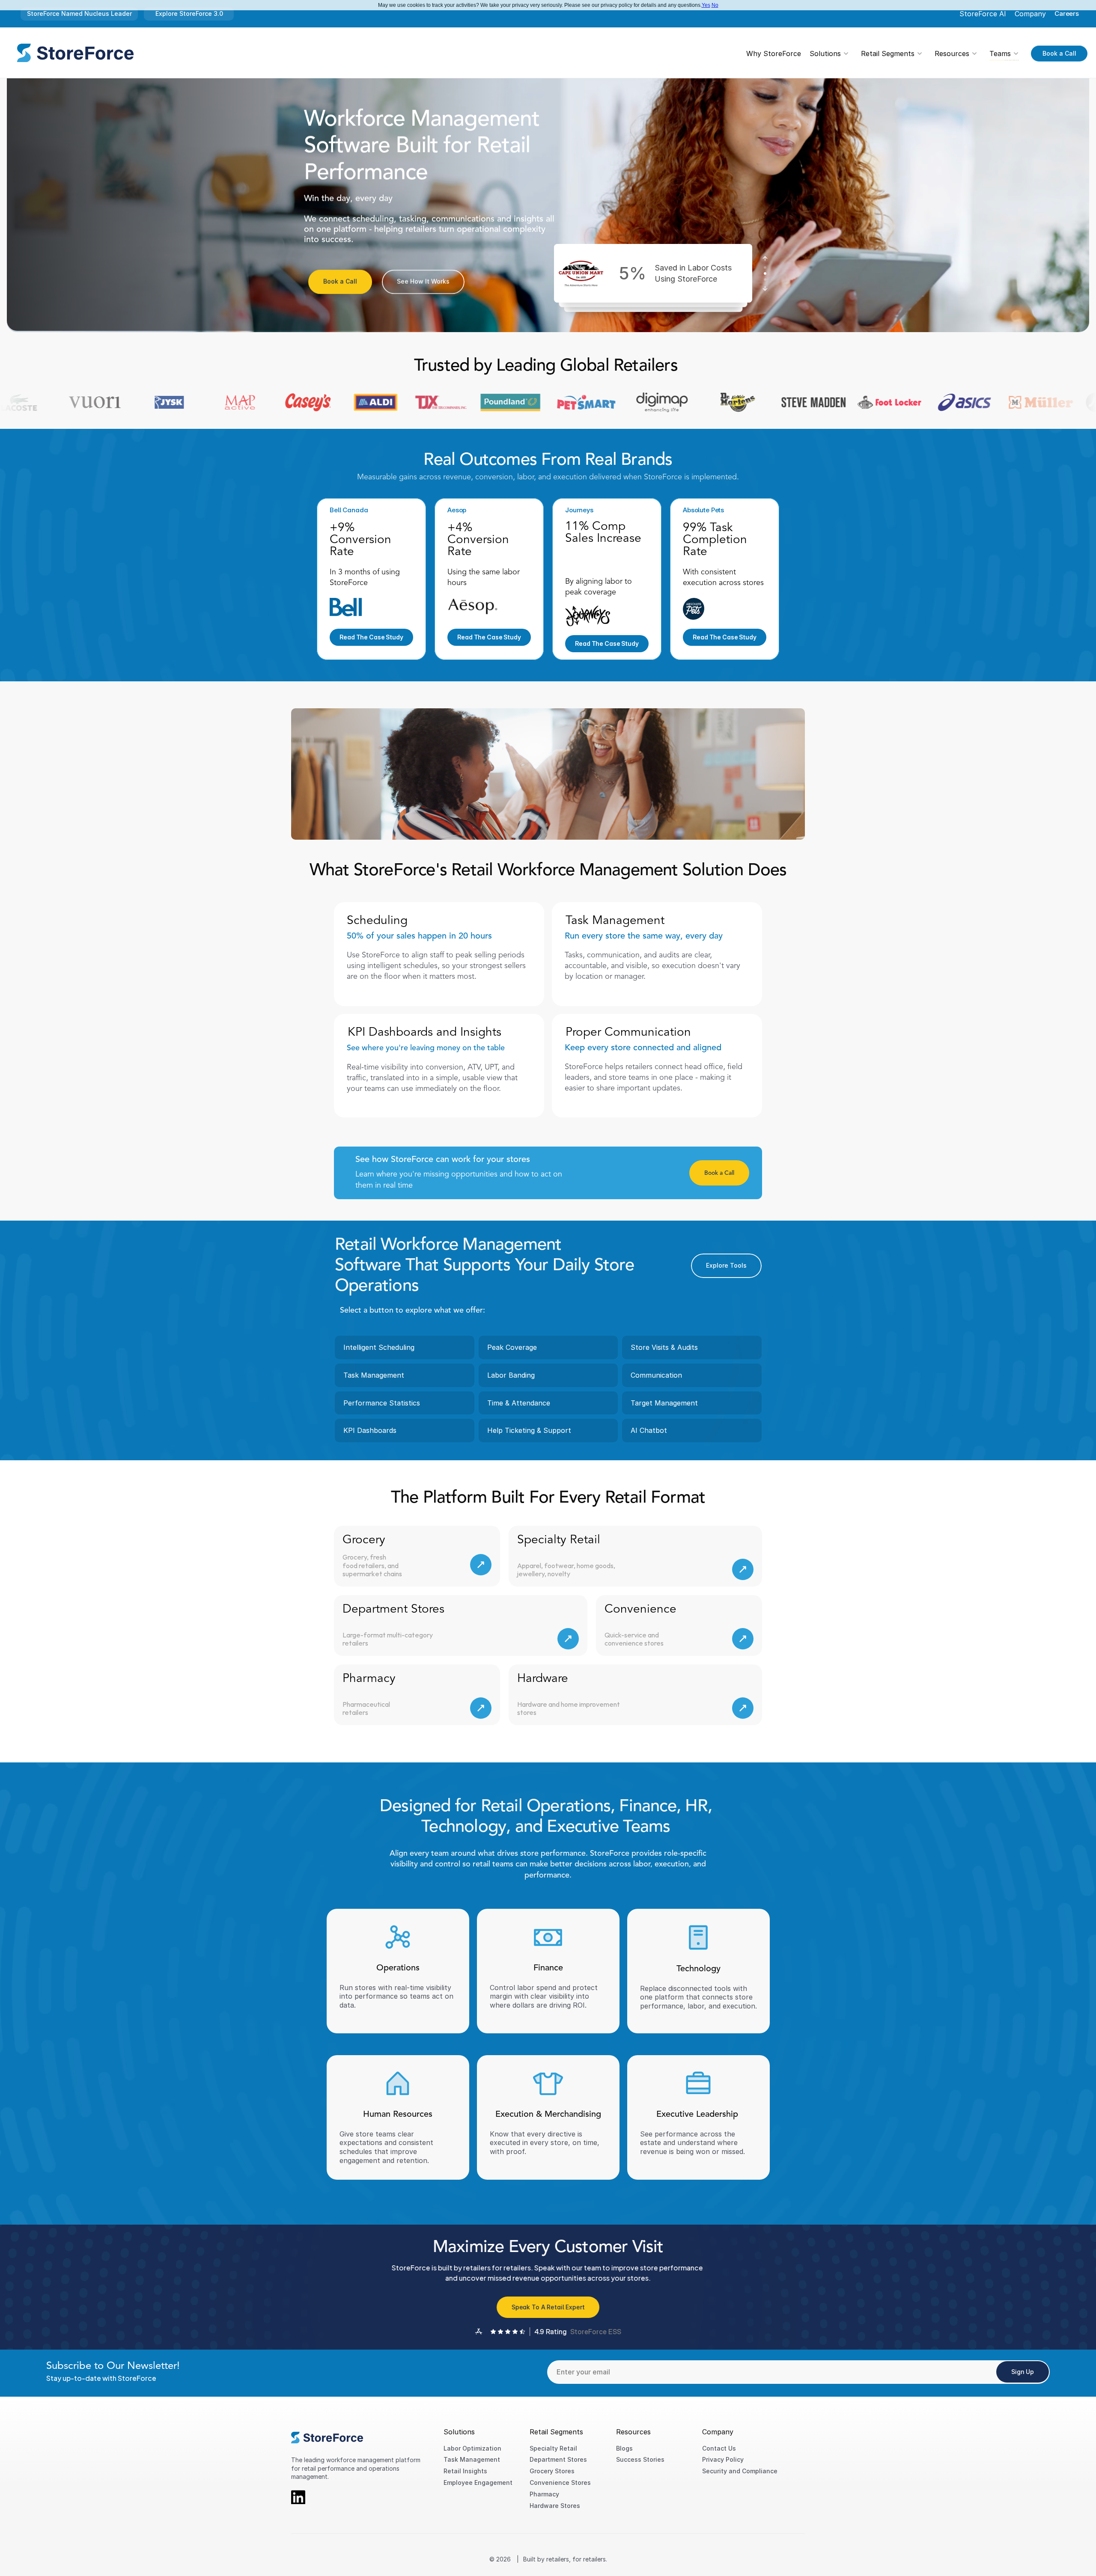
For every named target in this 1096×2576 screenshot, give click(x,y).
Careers (1067, 13)
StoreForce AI (983, 14)
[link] (75, 53)
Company (1030, 14)
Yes (706, 5)
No (715, 5)
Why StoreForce (774, 53)
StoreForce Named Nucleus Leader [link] (79, 13)
